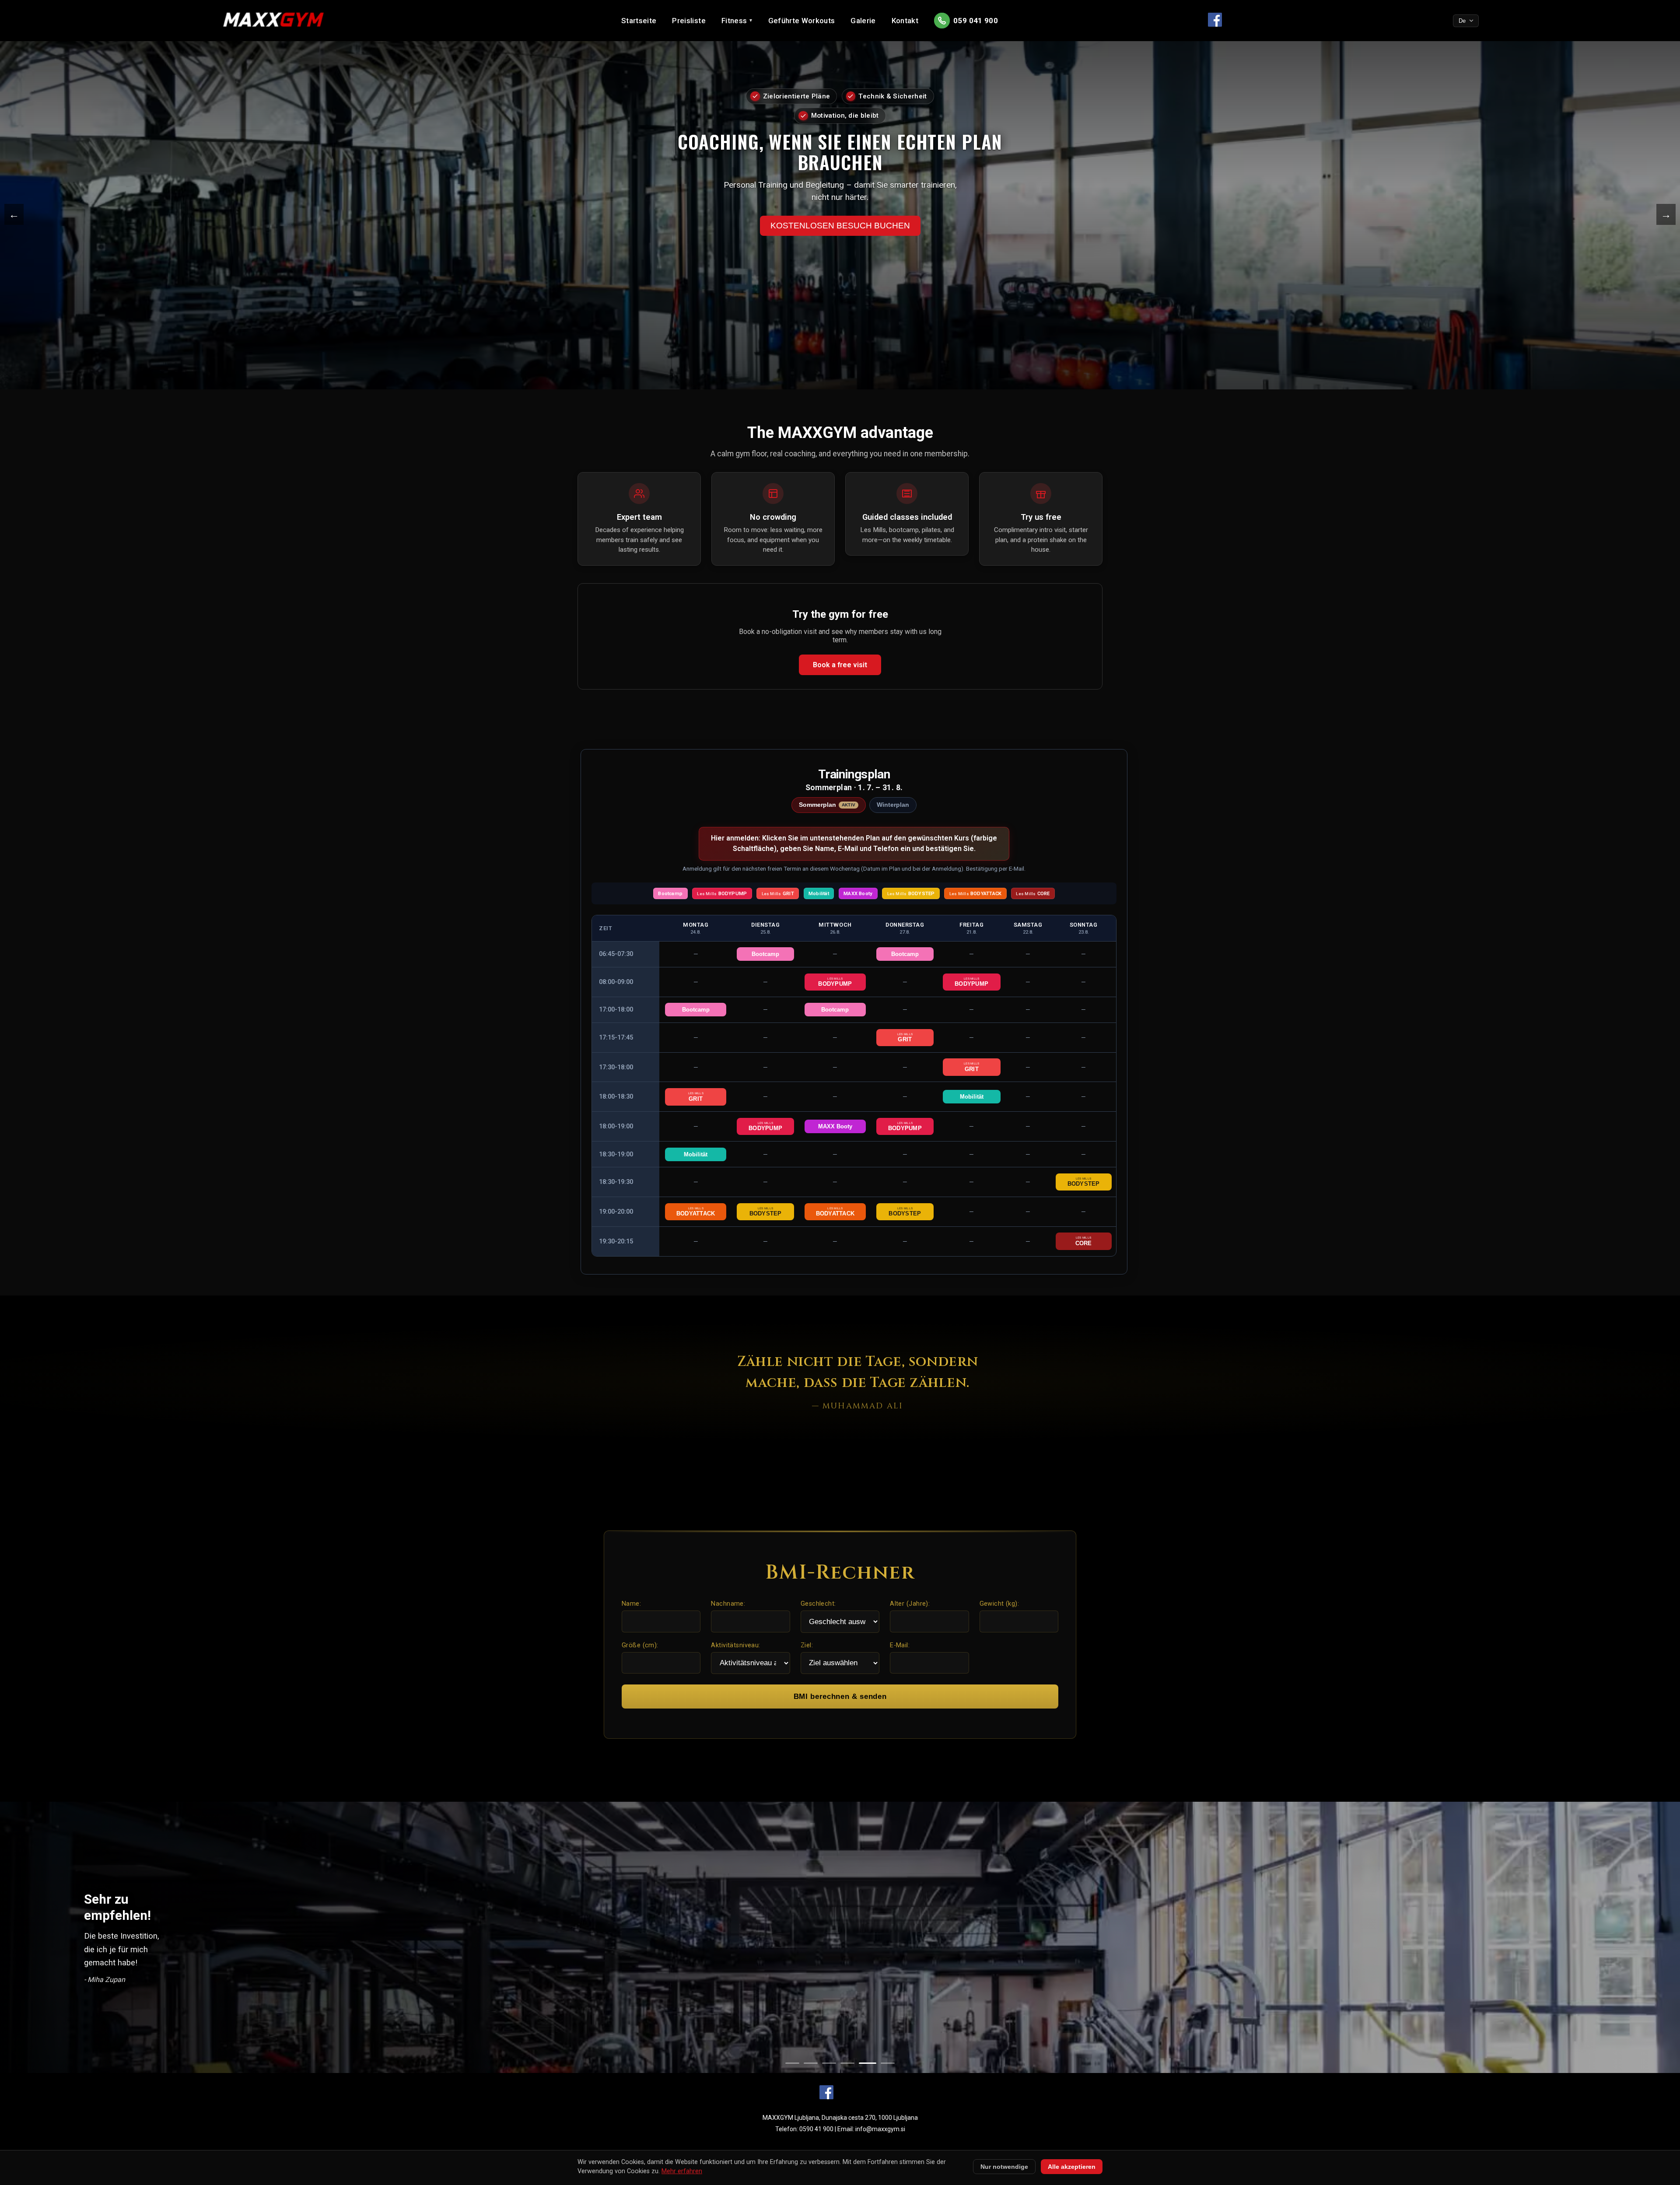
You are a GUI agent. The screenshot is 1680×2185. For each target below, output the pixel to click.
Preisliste (689, 21)
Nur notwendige (1004, 2167)
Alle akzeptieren (1072, 2167)
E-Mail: (900, 1645)
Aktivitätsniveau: (735, 1645)
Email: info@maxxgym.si (871, 2129)
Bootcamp (765, 954)
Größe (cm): (640, 1645)
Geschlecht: (818, 1604)
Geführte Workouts (802, 21)
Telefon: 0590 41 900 (804, 2129)
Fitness (737, 21)
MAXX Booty (835, 1126)
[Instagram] (854, 2093)
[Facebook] (826, 2093)
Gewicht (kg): (999, 1604)
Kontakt (905, 21)
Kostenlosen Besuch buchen (840, 205)
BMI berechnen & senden (840, 1697)
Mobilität (972, 1097)
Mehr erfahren (682, 2171)
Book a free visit (840, 665)
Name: (631, 1604)
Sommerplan (827, 805)
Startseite (639, 21)
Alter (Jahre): (910, 1604)
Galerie (863, 21)
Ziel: (807, 1645)
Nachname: (728, 1604)
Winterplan (893, 805)
